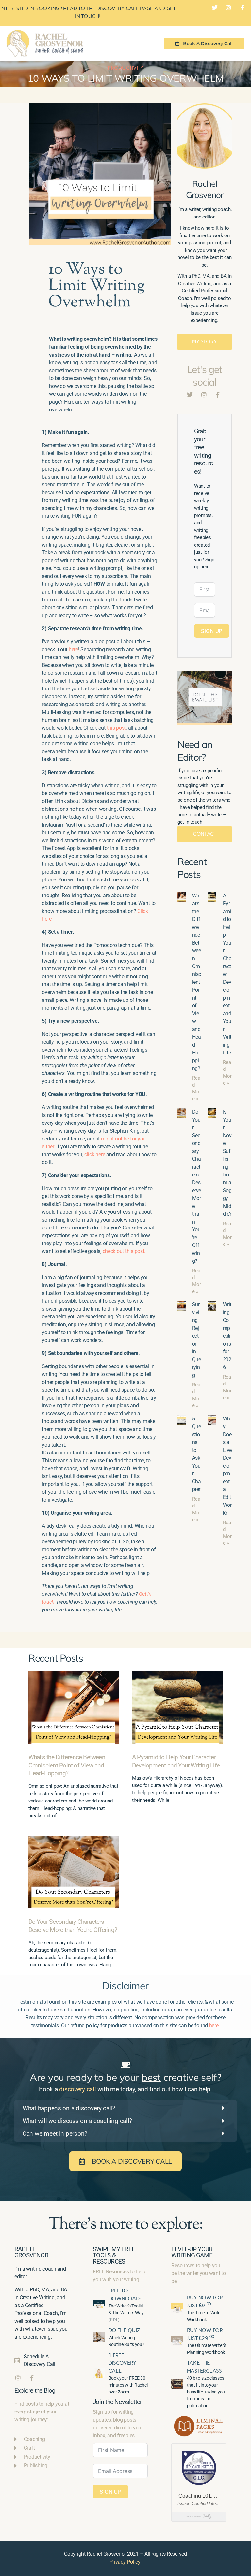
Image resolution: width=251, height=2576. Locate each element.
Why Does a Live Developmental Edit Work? (227, 1466)
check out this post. (125, 1251)
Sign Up (212, 631)
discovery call (77, 2089)
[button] (147, 44)
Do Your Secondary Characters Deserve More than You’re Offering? (73, 1926)
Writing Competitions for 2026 (227, 1336)
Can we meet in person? (55, 2134)
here (73, 649)
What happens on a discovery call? (69, 2108)
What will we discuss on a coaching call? (77, 2121)
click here (95, 1154)
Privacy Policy (125, 2562)
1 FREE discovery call (123, 2363)
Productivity (125, 68)
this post (117, 728)
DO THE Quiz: (125, 2330)
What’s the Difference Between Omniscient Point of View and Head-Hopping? (196, 982)
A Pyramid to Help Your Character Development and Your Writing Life (176, 1761)
